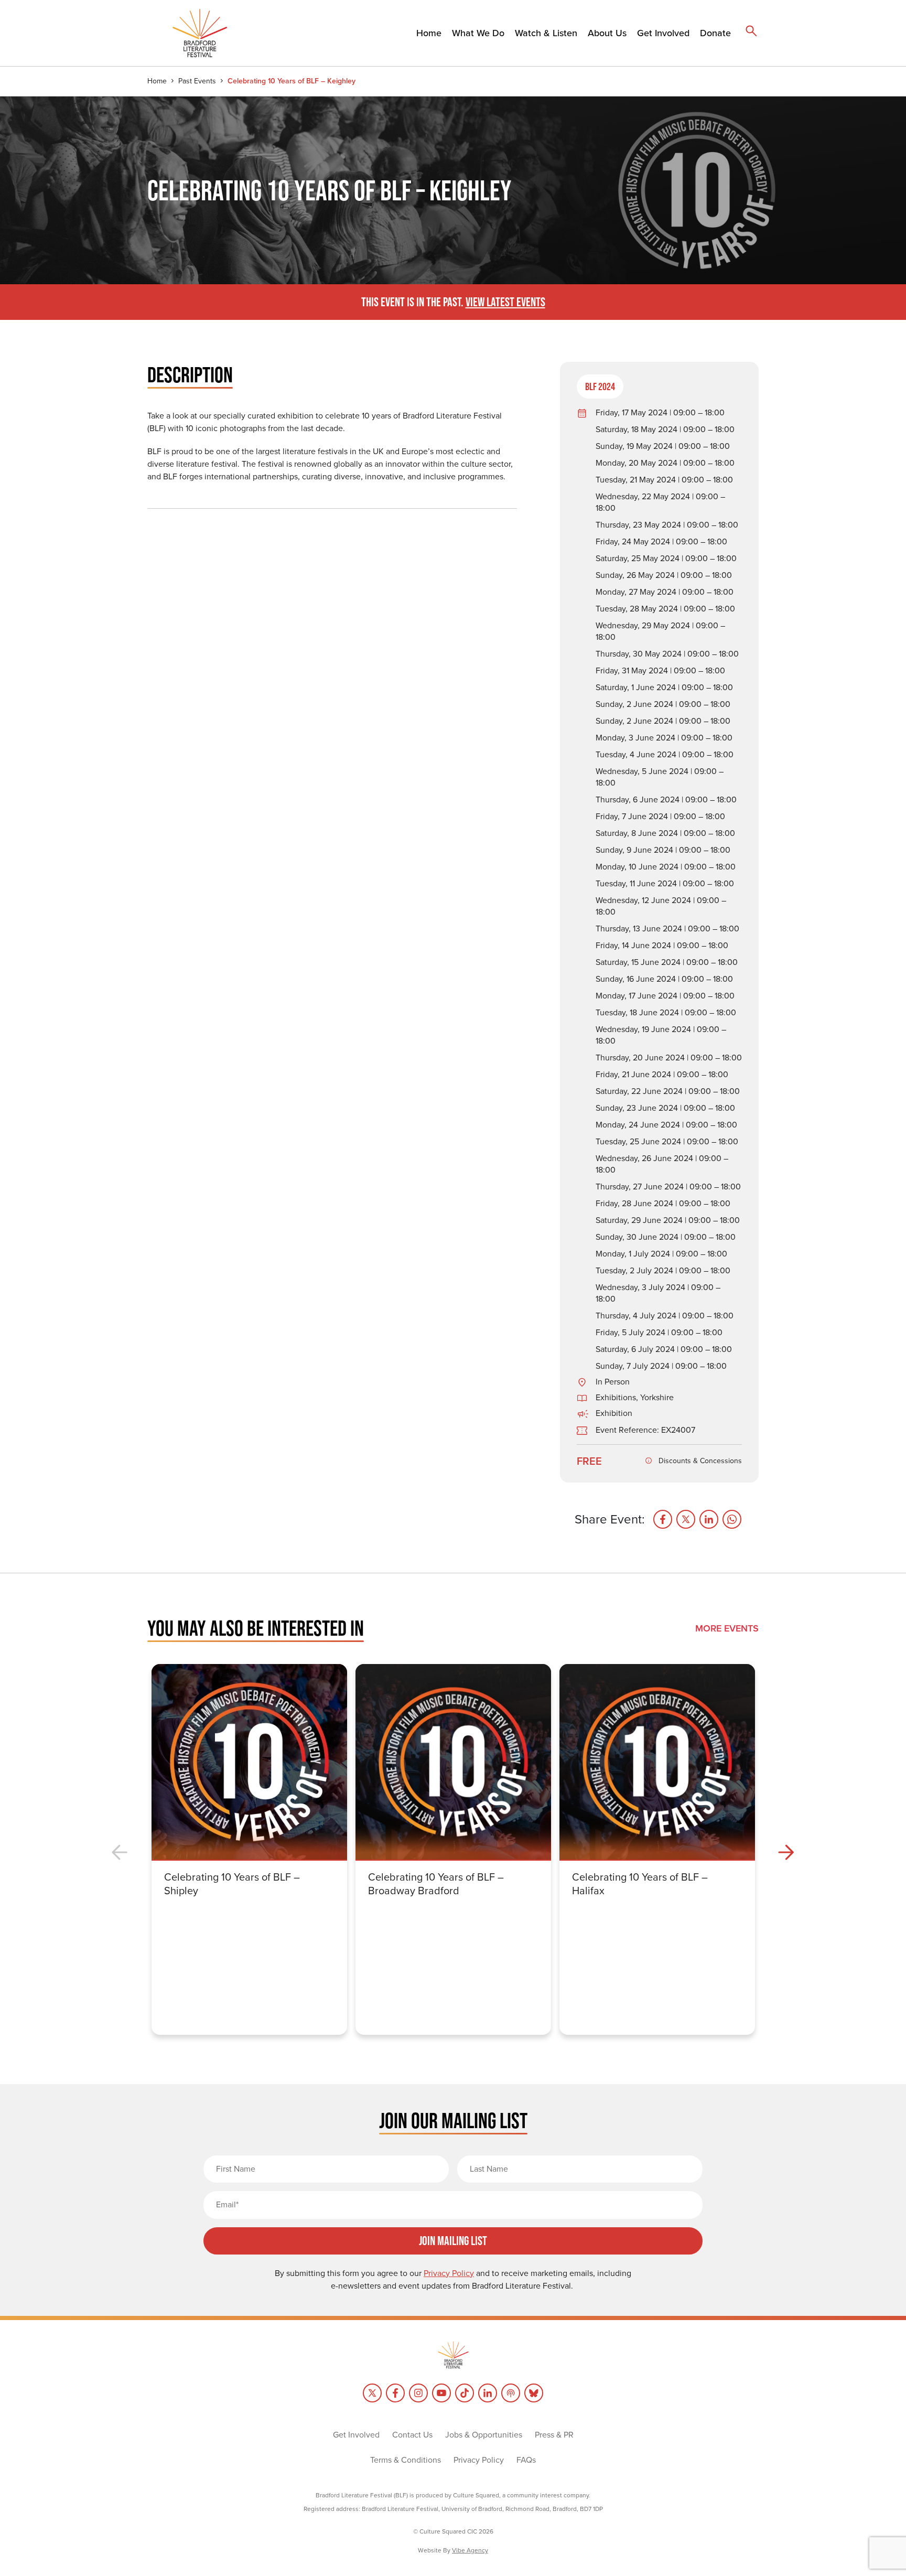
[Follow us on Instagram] (418, 2393)
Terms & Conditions (406, 2460)
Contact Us (412, 2435)
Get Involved (663, 33)
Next (786, 1853)
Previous (120, 1853)
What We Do (478, 33)
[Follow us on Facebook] (395, 2393)
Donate (715, 33)
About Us (607, 33)
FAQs (526, 2460)
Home (429, 33)
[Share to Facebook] (663, 1519)
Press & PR (554, 2435)
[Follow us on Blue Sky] (534, 2393)
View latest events (505, 302)
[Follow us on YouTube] (441, 2393)
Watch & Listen (546, 33)
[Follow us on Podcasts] (511, 2393)
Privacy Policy (479, 2460)
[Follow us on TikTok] (465, 2393)
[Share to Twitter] (686, 1519)
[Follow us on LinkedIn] (488, 2393)
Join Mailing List (453, 2241)
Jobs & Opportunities (484, 2435)
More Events (727, 1628)
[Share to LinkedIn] (709, 1519)
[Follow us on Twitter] (372, 2393)
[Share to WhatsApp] (732, 1519)
